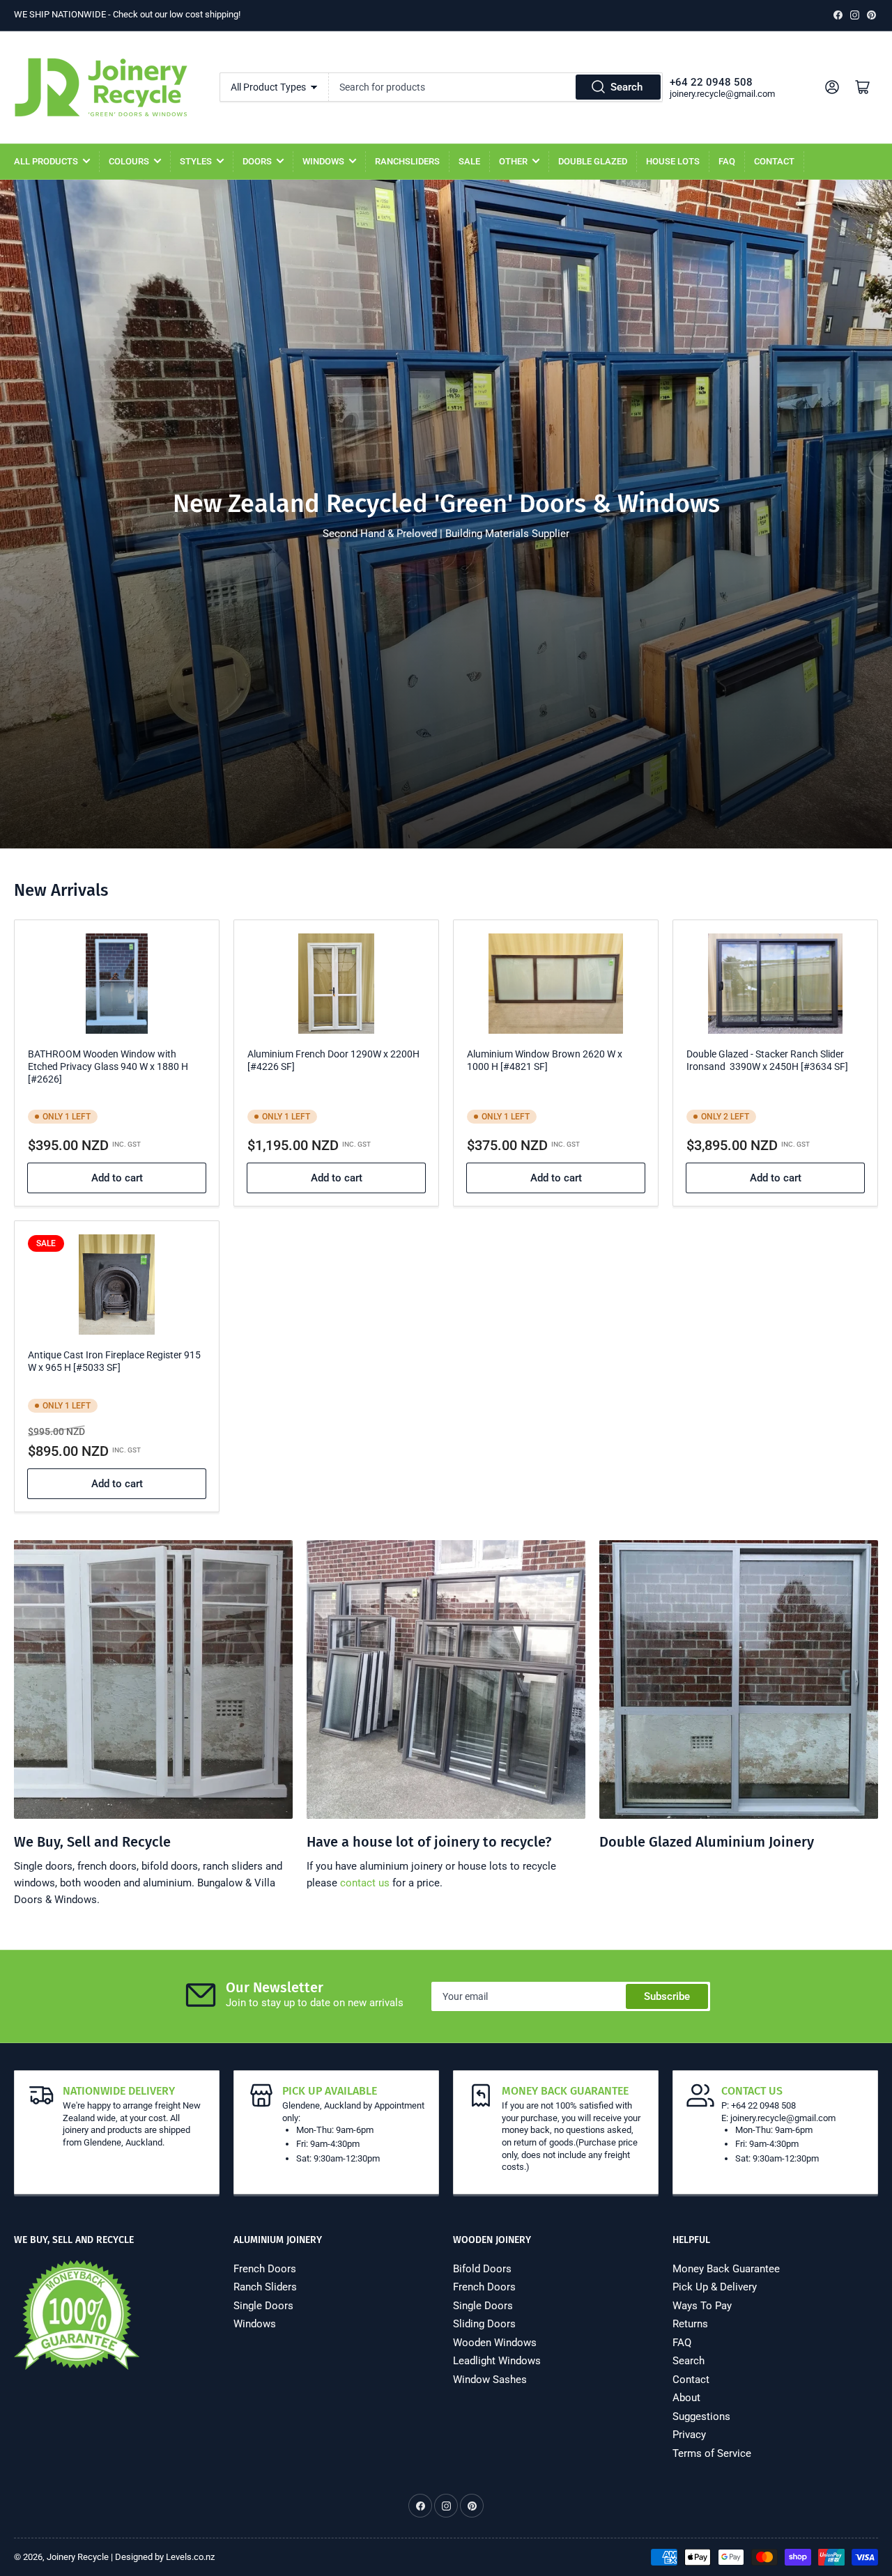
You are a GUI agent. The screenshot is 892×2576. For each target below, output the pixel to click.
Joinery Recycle (78, 2557)
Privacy (689, 2435)
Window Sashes (490, 2380)
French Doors (265, 2269)
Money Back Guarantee (726, 2269)
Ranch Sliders (265, 2287)
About (686, 2398)
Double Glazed (593, 161)
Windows (323, 161)
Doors (257, 161)
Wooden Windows (495, 2343)
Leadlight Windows (497, 2361)
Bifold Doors (482, 2269)
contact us (365, 1883)
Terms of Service (712, 2453)
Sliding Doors (484, 2324)
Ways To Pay (702, 2306)
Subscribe (667, 1996)
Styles (196, 161)
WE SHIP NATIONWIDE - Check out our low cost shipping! (127, 14)
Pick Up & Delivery (715, 2287)
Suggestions (701, 2416)
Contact (774, 161)
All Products (46, 161)
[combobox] (496, 87)
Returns (690, 2324)
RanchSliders (407, 161)
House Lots (673, 161)
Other (513, 161)
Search (626, 87)
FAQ (727, 161)
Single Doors (263, 2306)
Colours (129, 161)
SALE (469, 161)
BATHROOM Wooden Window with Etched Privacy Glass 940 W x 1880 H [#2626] (108, 1066)
